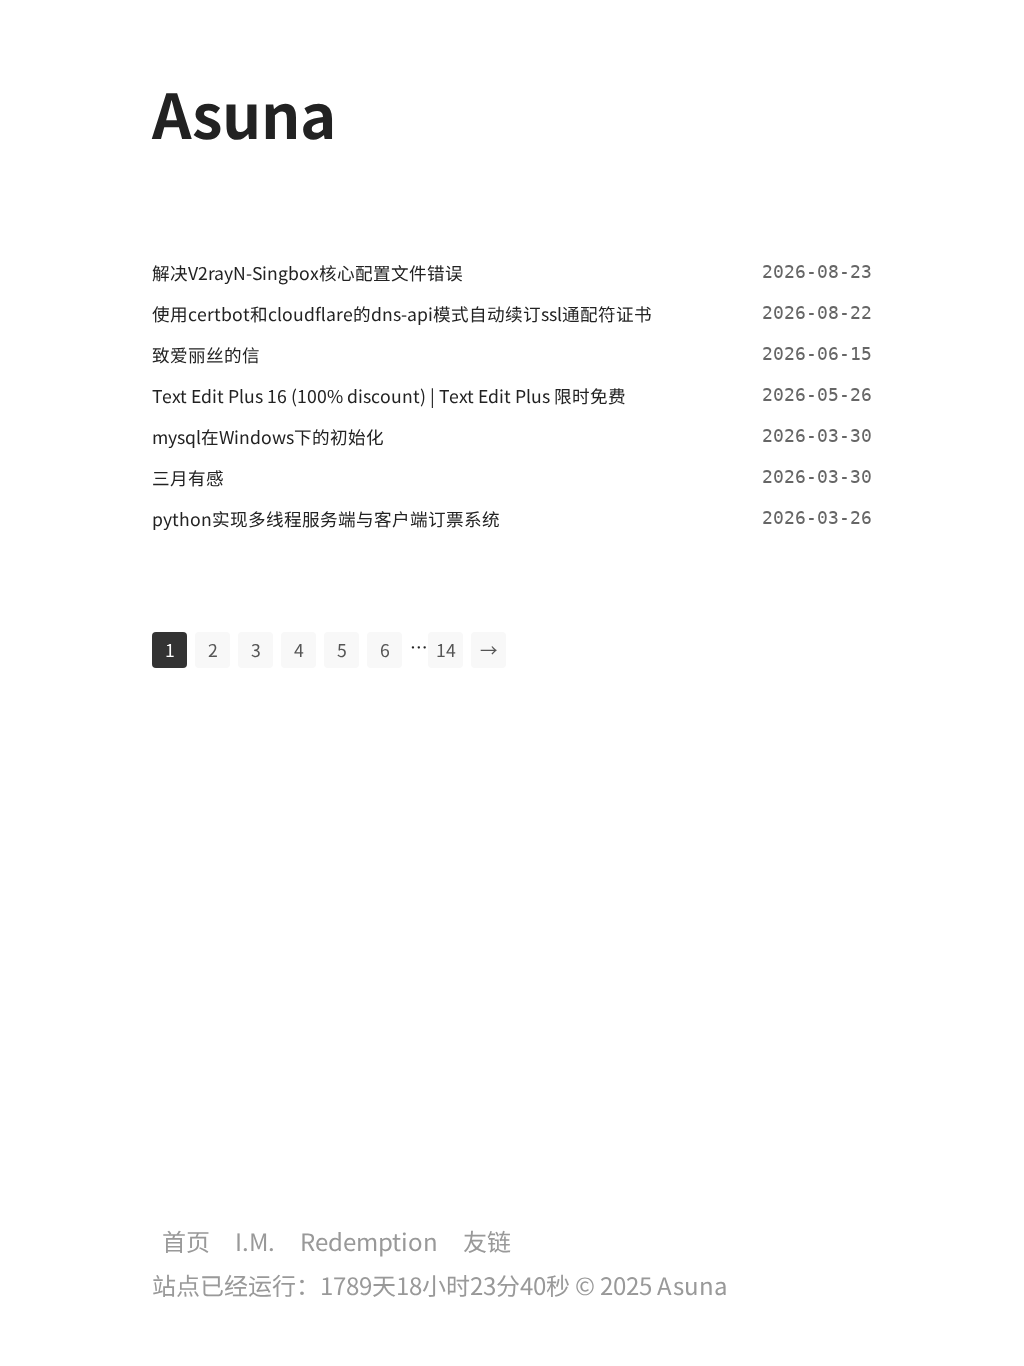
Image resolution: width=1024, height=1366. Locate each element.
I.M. (255, 1240)
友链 (487, 1240)
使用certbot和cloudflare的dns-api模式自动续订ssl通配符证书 (402, 313)
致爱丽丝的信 (206, 354)
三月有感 (188, 477)
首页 (186, 1240)
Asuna (692, 1284)
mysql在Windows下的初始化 (268, 436)
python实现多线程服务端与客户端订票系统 (326, 518)
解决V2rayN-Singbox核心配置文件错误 (307, 272)
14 (446, 649)
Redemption (369, 1240)
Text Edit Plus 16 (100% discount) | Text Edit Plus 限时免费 (389, 395)
